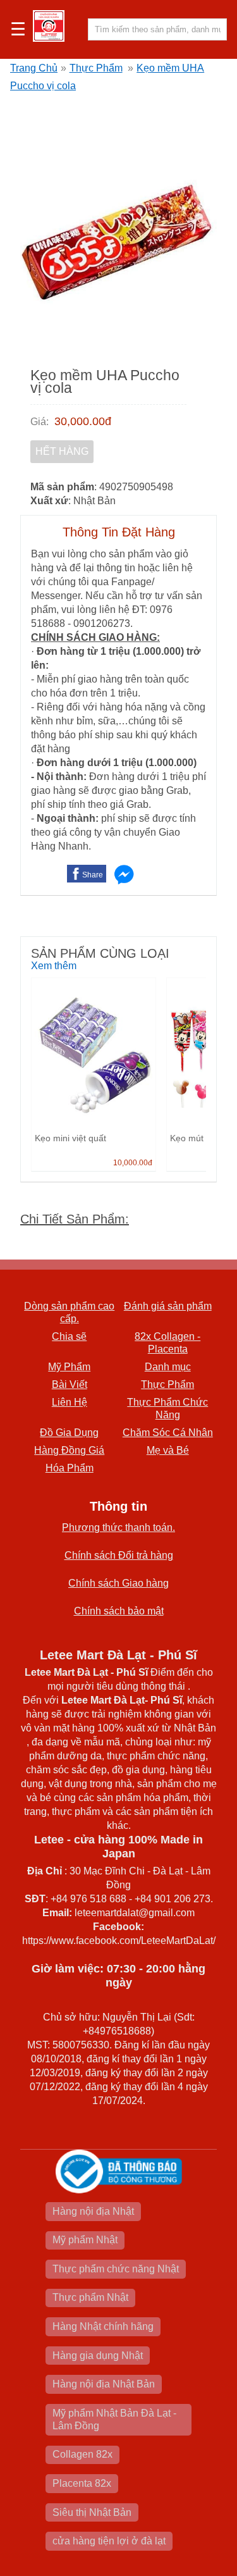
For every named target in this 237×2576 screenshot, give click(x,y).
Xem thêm (54, 966)
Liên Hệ (70, 1402)
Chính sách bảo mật (119, 1611)
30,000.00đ (83, 421)
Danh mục (168, 1367)
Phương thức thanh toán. (118, 1527)
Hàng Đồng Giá (69, 1450)
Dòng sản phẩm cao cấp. (69, 1312)
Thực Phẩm (96, 68)
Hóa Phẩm (70, 1468)
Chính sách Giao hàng (118, 1583)
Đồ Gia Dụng (69, 1433)
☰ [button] (18, 30)
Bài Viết (70, 1384)
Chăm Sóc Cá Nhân (168, 1433)
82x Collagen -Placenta (167, 1343)
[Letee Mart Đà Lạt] (49, 26)
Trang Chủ (34, 68)
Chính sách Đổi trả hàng (119, 1555)
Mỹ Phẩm (69, 1367)
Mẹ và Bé (168, 1450)
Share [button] (93, 875)
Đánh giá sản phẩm (168, 1306)
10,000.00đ (133, 1163)
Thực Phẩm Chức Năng (167, 1409)
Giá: (39, 422)
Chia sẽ (69, 1336)
